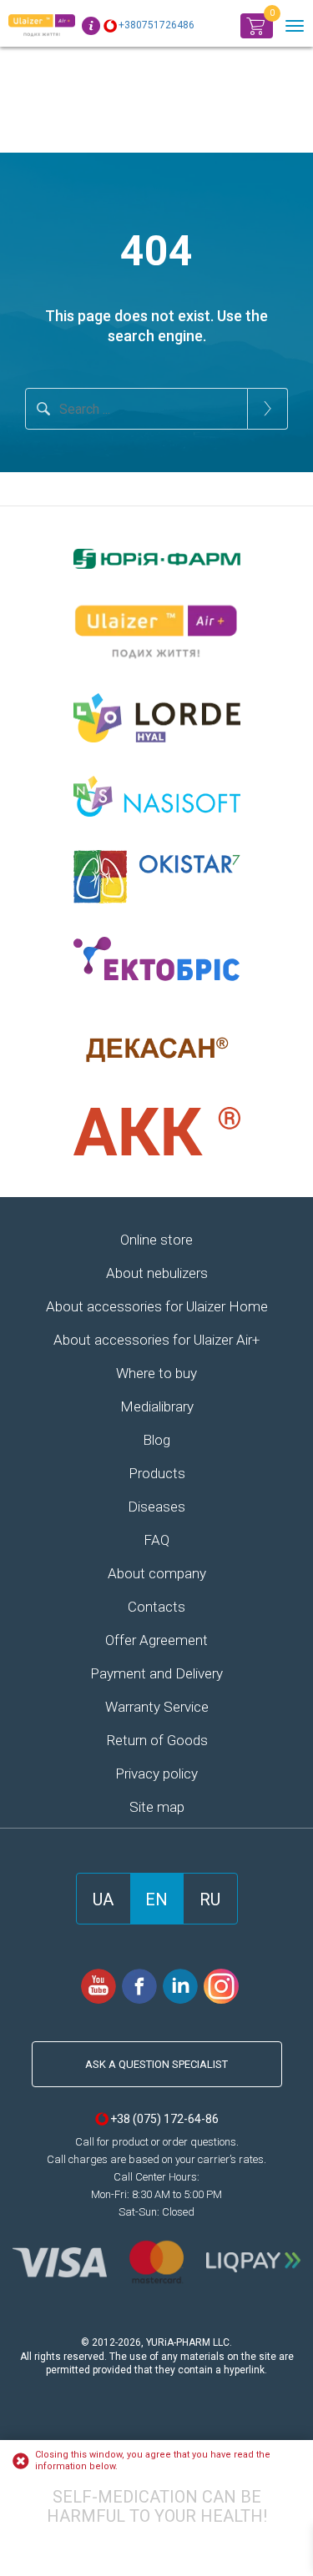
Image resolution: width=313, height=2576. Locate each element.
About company (157, 1573)
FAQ (156, 1540)
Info (91, 26)
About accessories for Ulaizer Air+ (156, 1340)
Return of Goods (157, 1740)
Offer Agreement (156, 1640)
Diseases (156, 1507)
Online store (156, 1240)
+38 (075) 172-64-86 (164, 2119)
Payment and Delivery (156, 1673)
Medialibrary (157, 1406)
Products (157, 1473)
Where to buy (156, 1373)
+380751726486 (156, 25)
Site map (157, 1807)
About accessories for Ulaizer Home (157, 1306)
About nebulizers (157, 1273)
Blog (156, 1440)
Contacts (156, 1607)
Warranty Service (157, 1707)
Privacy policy (156, 1774)
